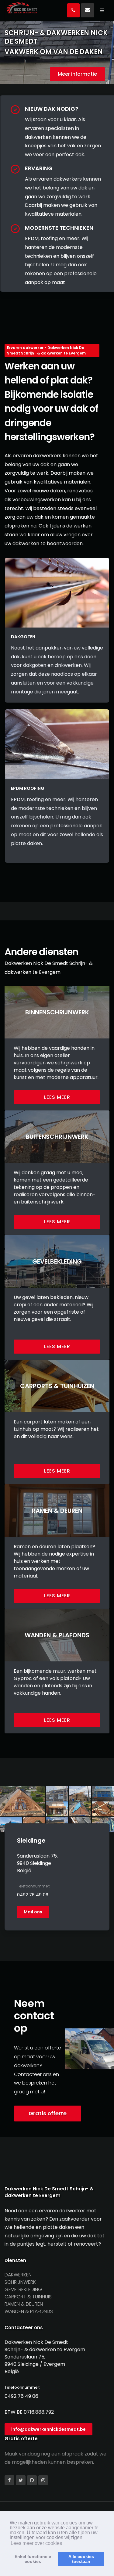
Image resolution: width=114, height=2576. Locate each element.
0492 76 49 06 (33, 1895)
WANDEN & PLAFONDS (29, 2311)
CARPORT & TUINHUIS (28, 2297)
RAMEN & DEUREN (24, 2304)
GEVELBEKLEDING (23, 2289)
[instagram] (43, 2480)
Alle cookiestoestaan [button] (81, 2559)
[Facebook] (9, 2480)
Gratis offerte (48, 2113)
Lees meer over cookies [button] (36, 2543)
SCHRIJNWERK (20, 2282)
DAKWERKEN (18, 2275)
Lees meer (57, 1097)
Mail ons (33, 1912)
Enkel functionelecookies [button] (33, 2559)
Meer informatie (77, 74)
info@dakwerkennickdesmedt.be (48, 2429)
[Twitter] (21, 2480)
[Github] (32, 2480)
